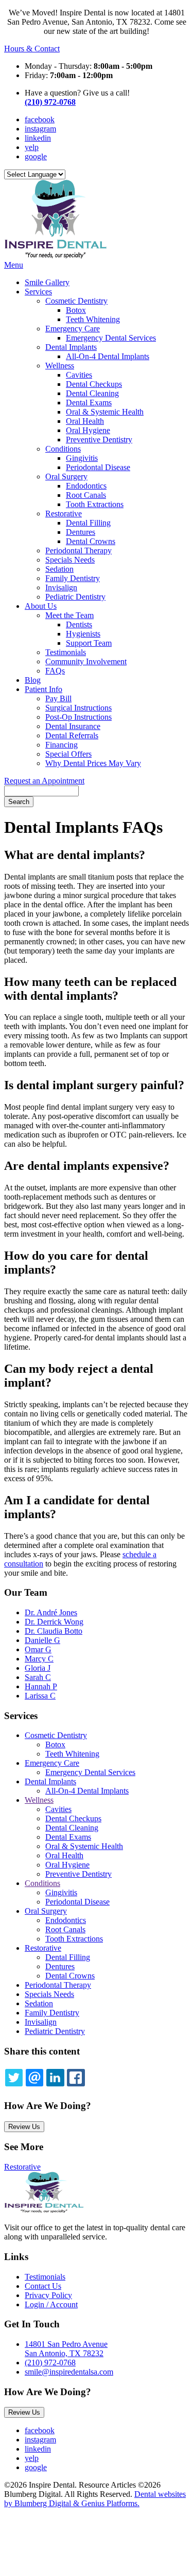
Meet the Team (69, 615)
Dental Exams (89, 403)
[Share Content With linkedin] (55, 2078)
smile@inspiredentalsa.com (69, 2372)
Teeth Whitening (93, 319)
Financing (62, 745)
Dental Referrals (72, 735)
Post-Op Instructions (78, 717)
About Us (41, 606)
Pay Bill (58, 698)
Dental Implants (71, 347)
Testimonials (66, 652)
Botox (76, 310)
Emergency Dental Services (111, 338)
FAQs (55, 671)
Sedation (59, 569)
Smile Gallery (47, 282)
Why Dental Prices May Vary (93, 763)
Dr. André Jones (51, 1612)
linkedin (38, 138)
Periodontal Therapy (78, 550)
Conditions (63, 449)
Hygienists (83, 634)
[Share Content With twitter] (14, 2078)
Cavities (79, 375)
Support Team (89, 643)
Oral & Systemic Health (105, 412)
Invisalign (61, 587)
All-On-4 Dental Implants (108, 356)
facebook (40, 119)
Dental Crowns (91, 541)
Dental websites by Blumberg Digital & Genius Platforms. (95, 2499)
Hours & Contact (32, 49)
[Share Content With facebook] (76, 2078)
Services (38, 292)
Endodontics (86, 486)
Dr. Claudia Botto (54, 1631)
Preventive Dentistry (99, 440)
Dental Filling (88, 523)
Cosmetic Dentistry (76, 301)
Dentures (81, 532)
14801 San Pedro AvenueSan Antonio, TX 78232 (66, 2349)
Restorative (64, 514)
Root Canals (86, 495)
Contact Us (43, 2286)
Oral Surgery (66, 477)
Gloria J (38, 1668)
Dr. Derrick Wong (54, 1622)
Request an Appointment (44, 781)
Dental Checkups (94, 384)
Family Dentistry (73, 578)
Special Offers (68, 754)
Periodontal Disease (98, 467)
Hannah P (41, 1686)
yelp (32, 147)
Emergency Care (73, 329)
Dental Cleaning (92, 393)
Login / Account (51, 2304)
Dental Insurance (73, 726)
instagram (40, 129)
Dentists (79, 624)
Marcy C (39, 1659)
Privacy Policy (48, 2295)
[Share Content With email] (34, 2078)
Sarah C (38, 1677)
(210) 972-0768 (50, 102)
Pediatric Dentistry (75, 597)
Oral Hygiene (88, 430)
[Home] (56, 256)
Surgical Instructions (78, 708)
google (36, 156)
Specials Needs (70, 560)
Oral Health (85, 421)
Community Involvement (86, 661)
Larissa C (40, 1696)
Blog (33, 680)
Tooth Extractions (95, 504)
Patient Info (43, 689)
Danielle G (42, 1640)
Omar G (38, 1649)
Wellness (60, 366)
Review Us (24, 2127)
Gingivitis (82, 458)
